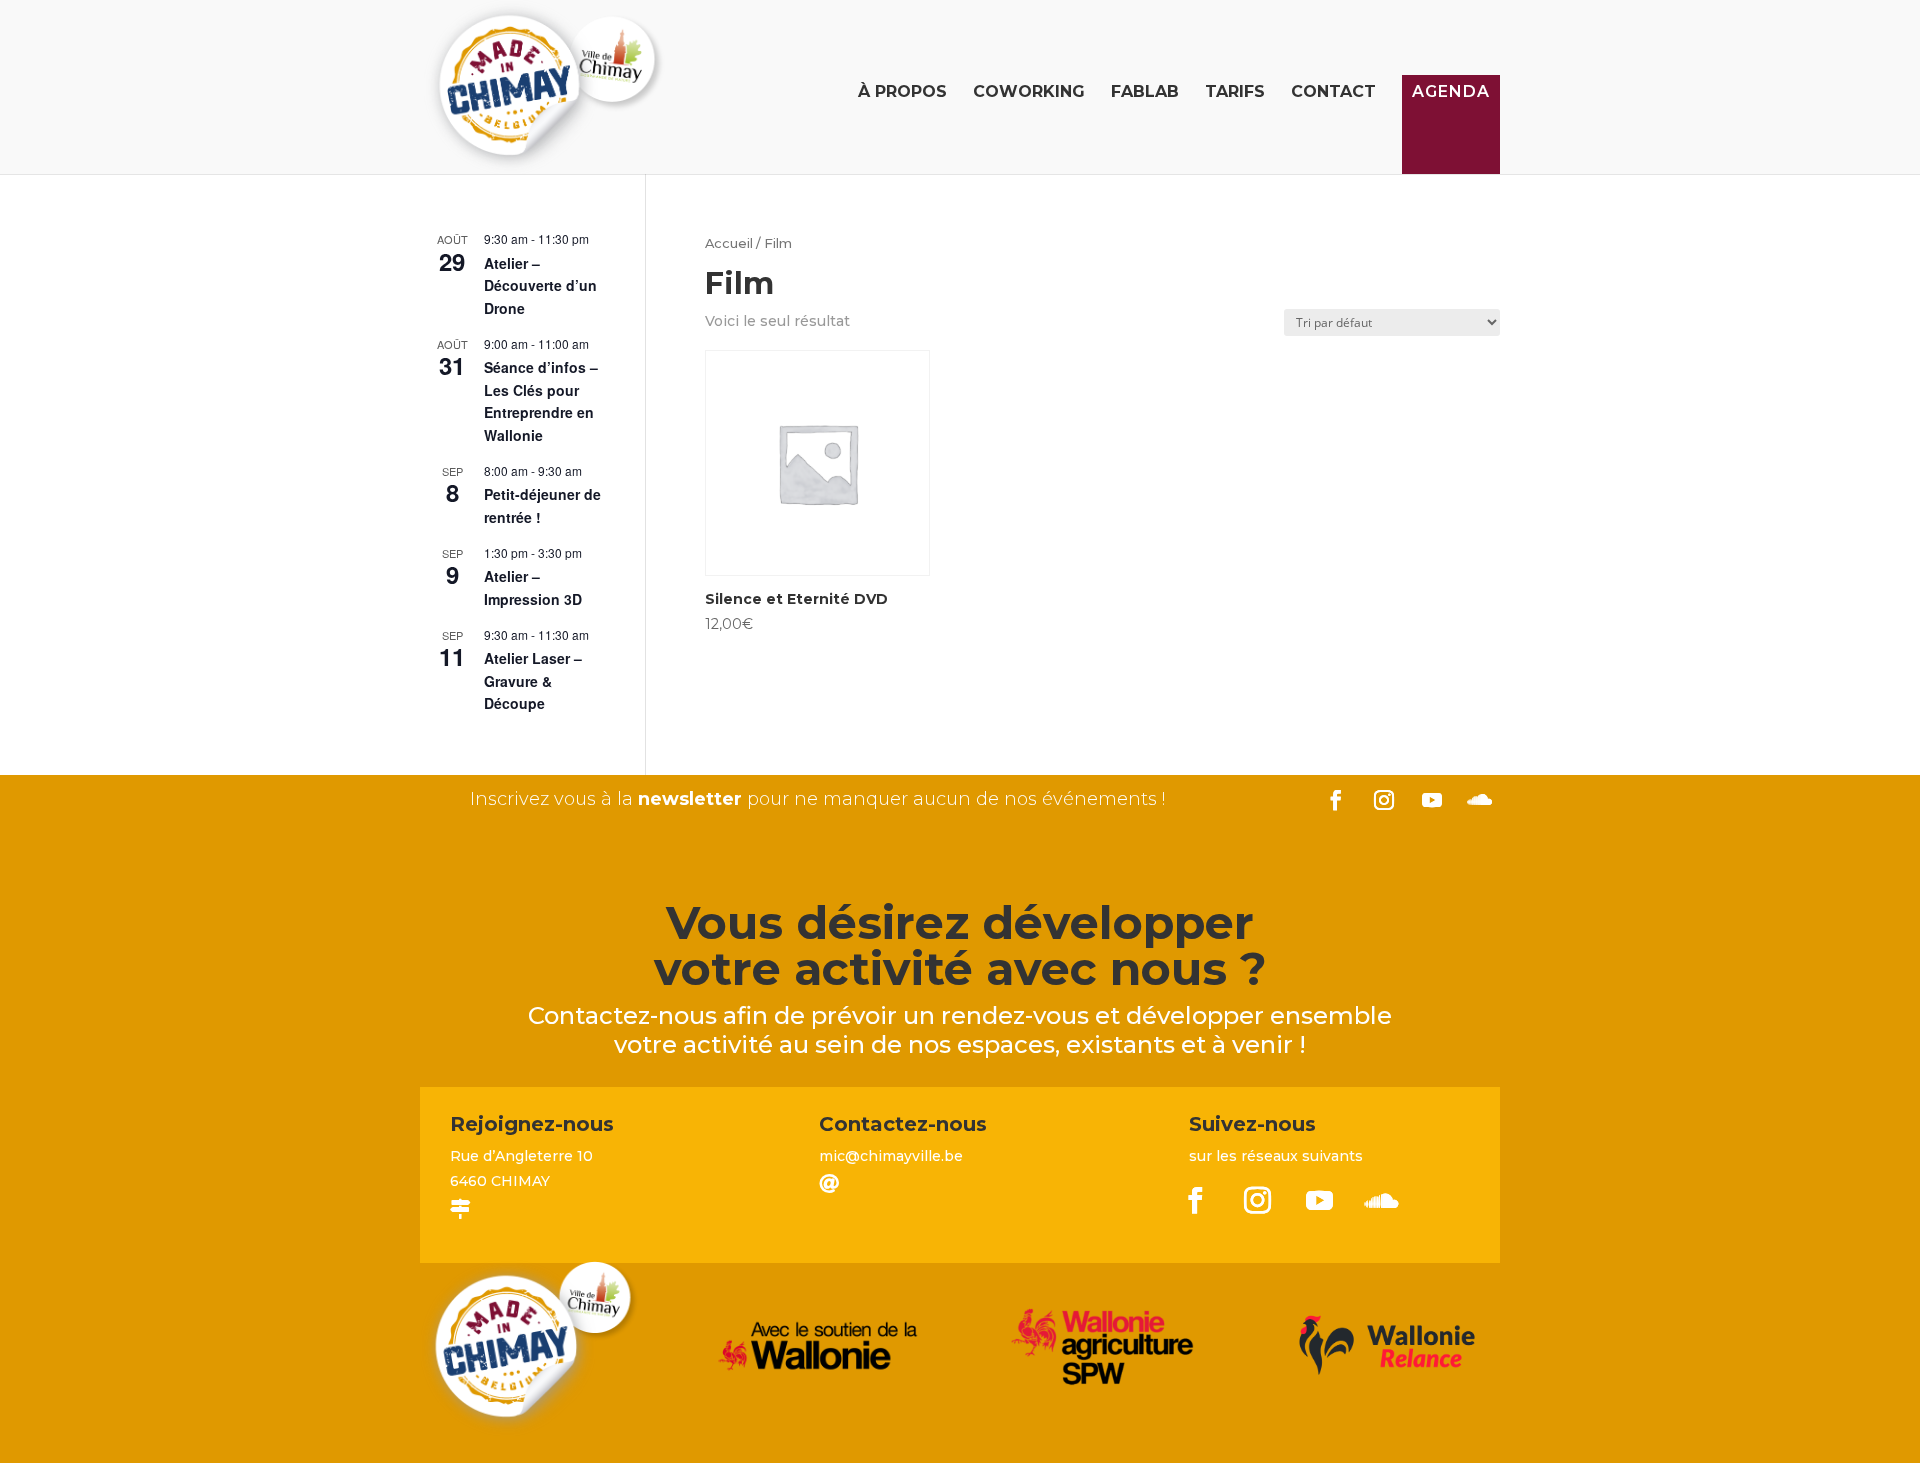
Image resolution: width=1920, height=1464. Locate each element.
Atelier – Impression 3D (533, 587)
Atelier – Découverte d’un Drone (540, 285)
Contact (1333, 93)
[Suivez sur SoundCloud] (1480, 800)
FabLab (1145, 93)
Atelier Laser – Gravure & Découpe (533, 680)
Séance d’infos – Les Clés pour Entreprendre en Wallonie (541, 401)
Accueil (729, 243)
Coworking (1029, 93)
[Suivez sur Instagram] (1384, 800)
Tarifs (1235, 93)
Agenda (1451, 91)
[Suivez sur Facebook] (1336, 800)
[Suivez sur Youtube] (1432, 800)
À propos (902, 93)
